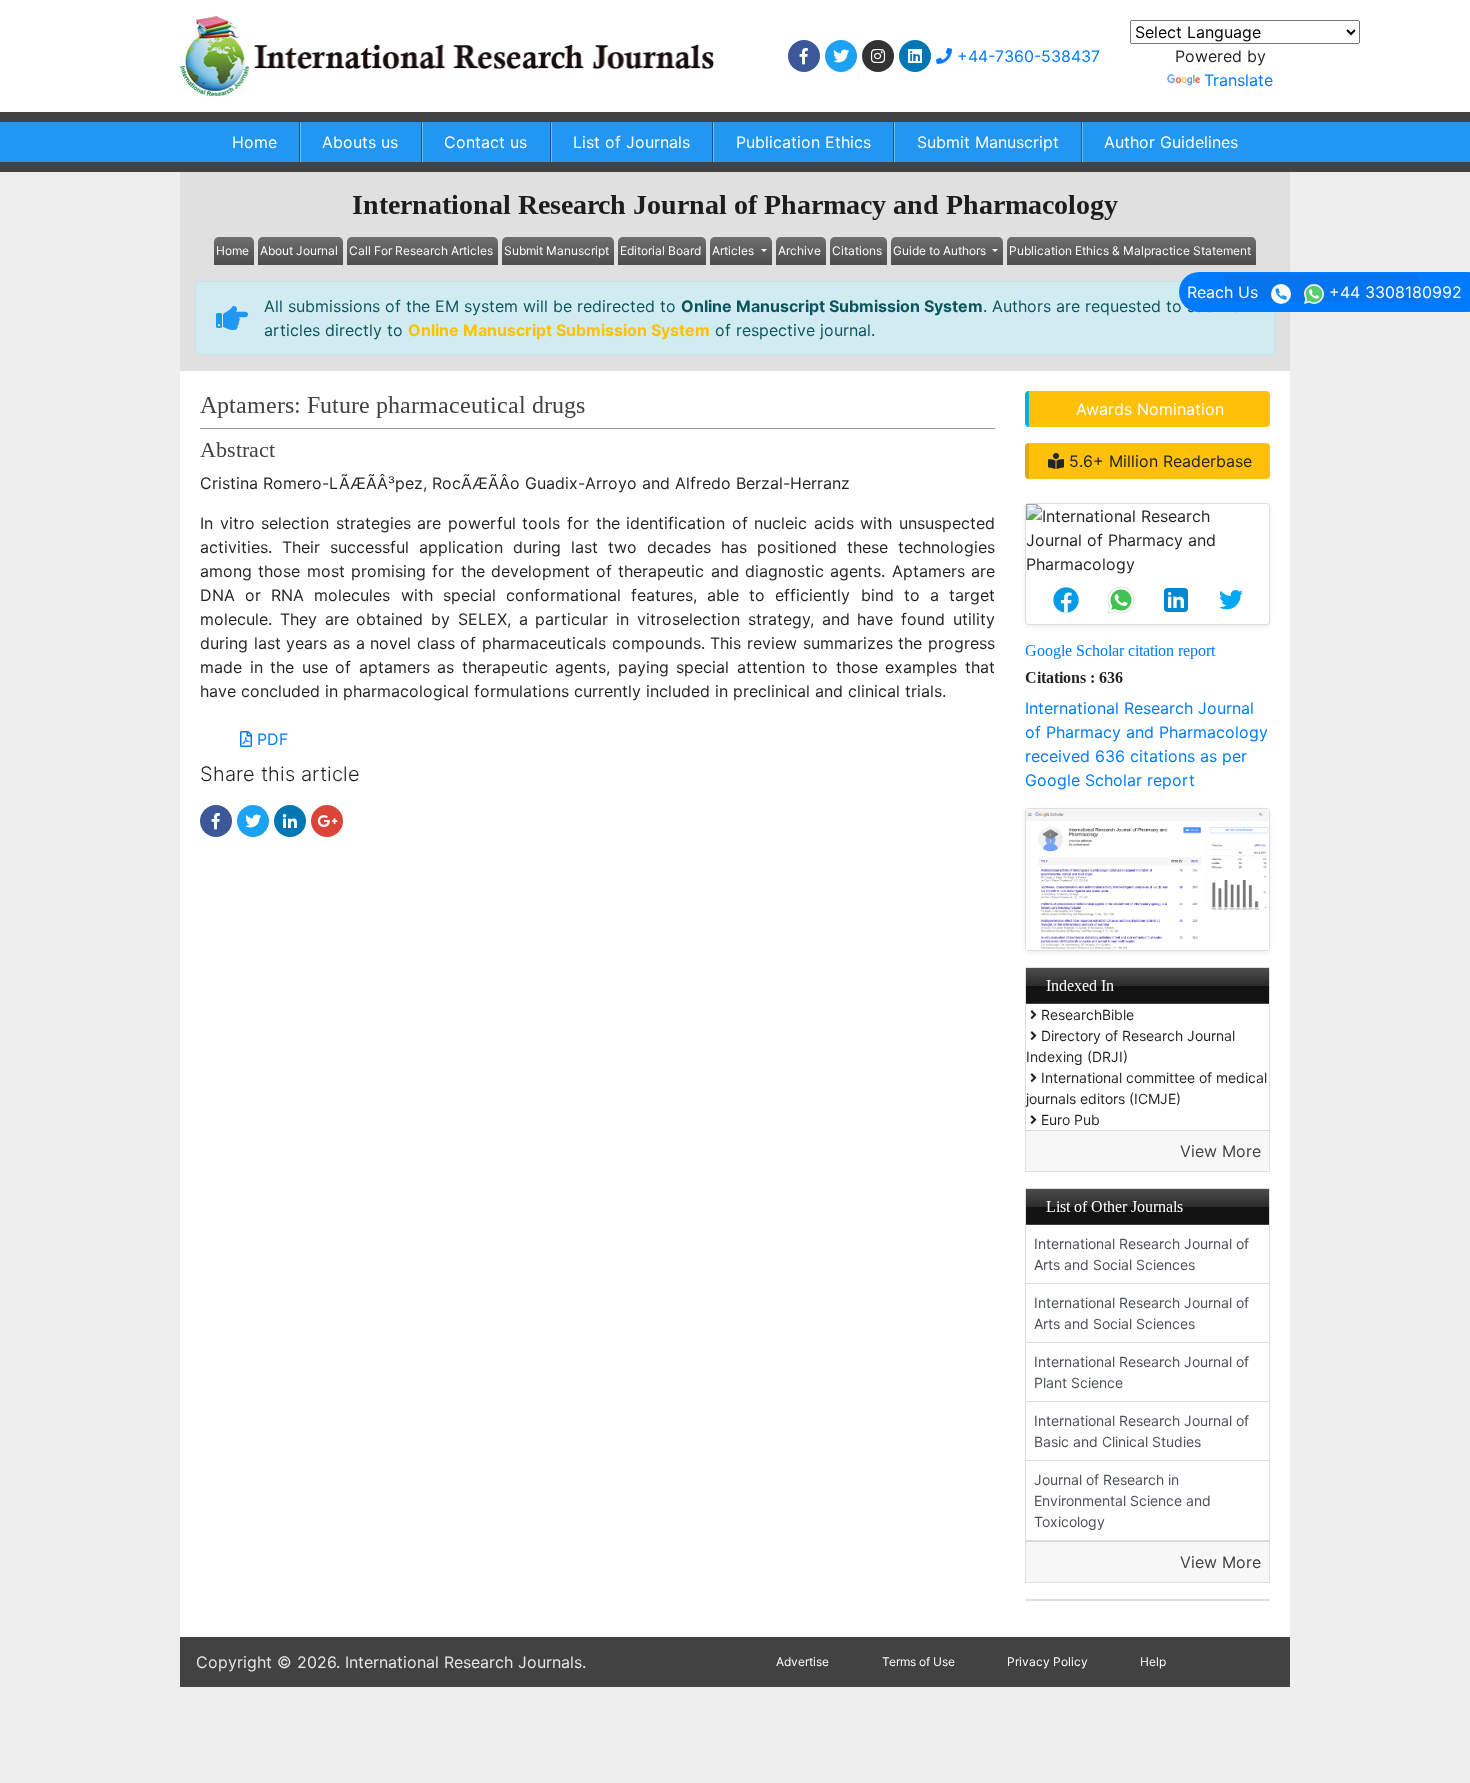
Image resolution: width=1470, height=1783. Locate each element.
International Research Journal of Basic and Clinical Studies (1141, 1431)
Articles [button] (734, 250)
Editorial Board (660, 250)
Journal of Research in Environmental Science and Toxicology (1122, 1500)
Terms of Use (918, 1661)
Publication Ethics (803, 142)
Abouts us (360, 142)
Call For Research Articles (421, 250)
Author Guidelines (1171, 142)
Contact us (485, 142)
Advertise (802, 1661)
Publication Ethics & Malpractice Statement (1130, 250)
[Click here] (804, 56)
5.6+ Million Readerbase (1158, 461)
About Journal (299, 250)
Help (1153, 1661)
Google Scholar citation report (1120, 650)
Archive (799, 250)
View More (1220, 1151)
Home (254, 142)
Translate (1238, 80)
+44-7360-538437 (1026, 56)
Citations (857, 250)
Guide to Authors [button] (941, 250)
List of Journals (631, 142)
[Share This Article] (1065, 600)
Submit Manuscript (988, 142)
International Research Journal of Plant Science (1141, 1372)
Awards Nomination (1150, 409)
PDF (270, 739)
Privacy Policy (1047, 1661)
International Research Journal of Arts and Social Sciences (1141, 1254)
